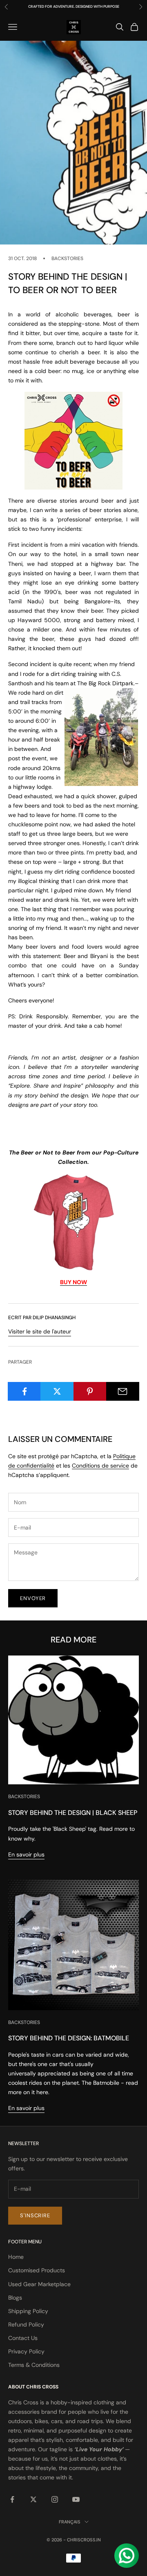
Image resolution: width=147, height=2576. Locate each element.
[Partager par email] (123, 1391)
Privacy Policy (26, 2351)
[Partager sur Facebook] (24, 1391)
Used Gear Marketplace (39, 2284)
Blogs (15, 2298)
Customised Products (37, 2270)
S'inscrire (35, 2215)
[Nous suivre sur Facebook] (12, 2499)
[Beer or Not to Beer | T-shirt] (73, 1222)
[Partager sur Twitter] (57, 1391)
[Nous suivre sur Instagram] (55, 2499)
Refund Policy (26, 2324)
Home (16, 2257)
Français (70, 2522)
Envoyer (33, 1598)
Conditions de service (100, 1466)
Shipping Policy (28, 2311)
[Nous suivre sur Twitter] (33, 2499)
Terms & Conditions (34, 2365)
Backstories (67, 258)
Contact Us (23, 2338)
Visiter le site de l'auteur (40, 1331)
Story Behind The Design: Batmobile (69, 2038)
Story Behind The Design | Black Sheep (73, 1813)
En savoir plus (26, 1854)
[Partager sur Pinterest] (90, 1391)
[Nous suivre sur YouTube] (76, 2499)
